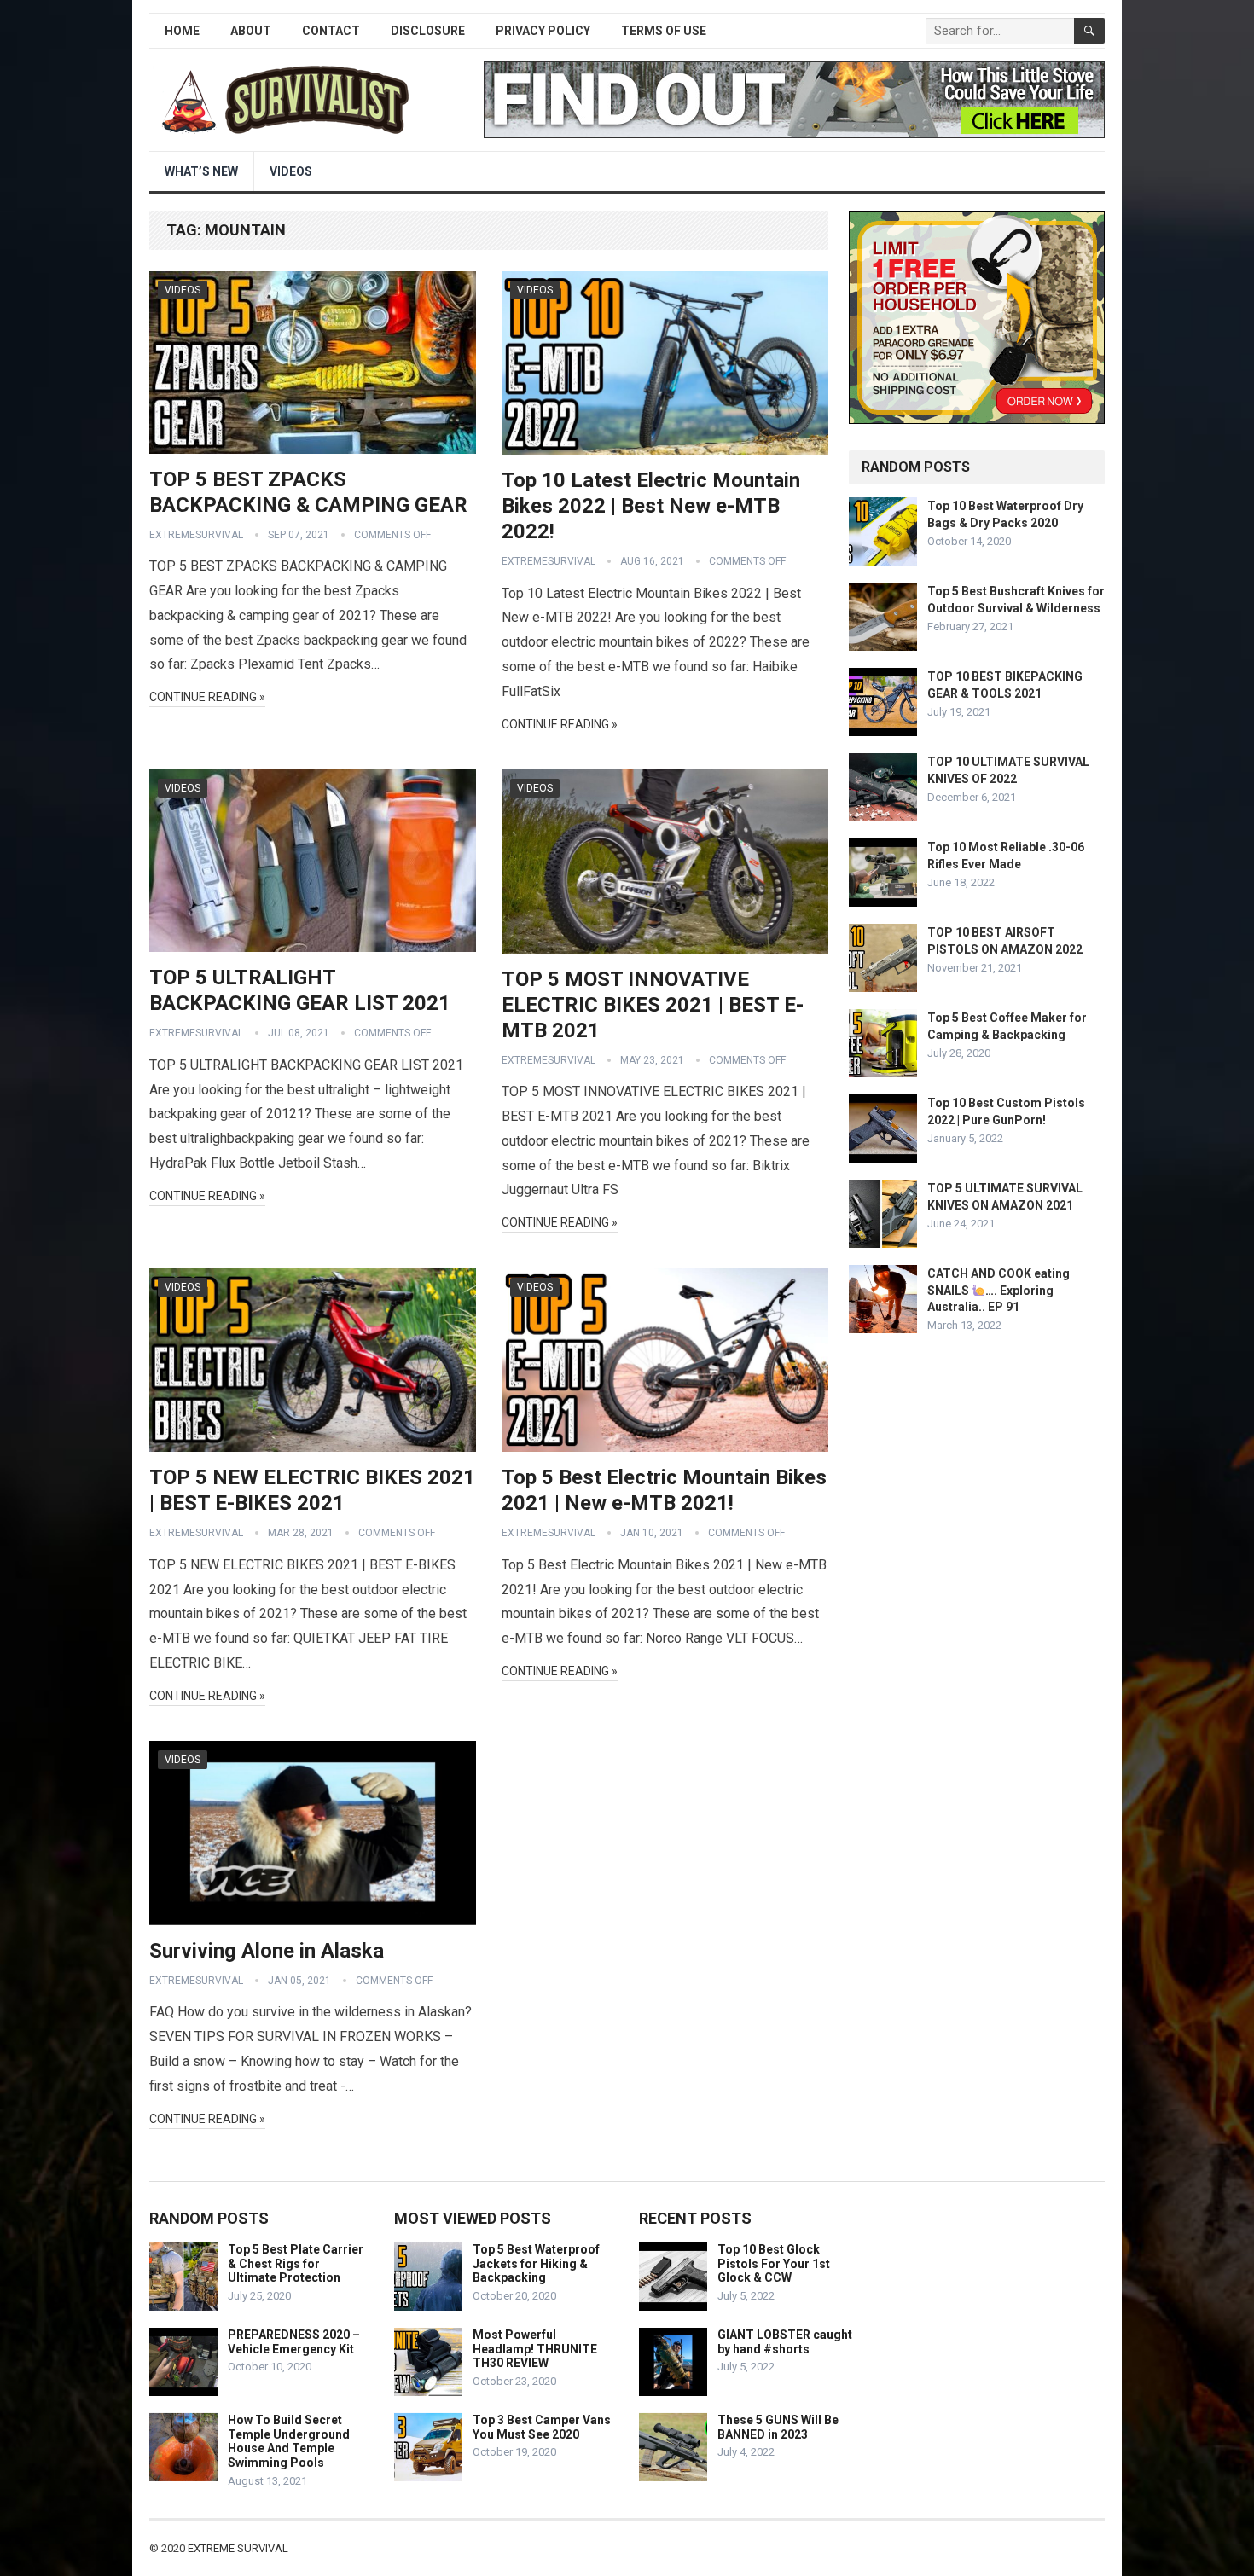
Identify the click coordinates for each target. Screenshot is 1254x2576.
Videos (291, 171)
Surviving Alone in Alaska (267, 1951)
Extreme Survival (238, 2548)
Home (182, 31)
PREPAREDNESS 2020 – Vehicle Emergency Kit (294, 2342)
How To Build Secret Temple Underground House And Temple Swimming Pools (289, 2441)
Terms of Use (664, 31)
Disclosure (428, 31)
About (251, 31)
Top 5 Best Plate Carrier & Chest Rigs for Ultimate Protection (296, 2264)
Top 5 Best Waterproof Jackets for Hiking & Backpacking (536, 2264)
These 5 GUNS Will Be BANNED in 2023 (778, 2427)
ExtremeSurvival (196, 535)
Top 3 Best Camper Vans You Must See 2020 (542, 2427)
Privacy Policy (543, 31)
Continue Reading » (207, 697)
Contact (331, 31)
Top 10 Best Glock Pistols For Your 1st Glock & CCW (774, 2264)
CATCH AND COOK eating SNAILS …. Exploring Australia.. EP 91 (999, 1290)
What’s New (201, 171)
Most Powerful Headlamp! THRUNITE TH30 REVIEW (535, 2349)
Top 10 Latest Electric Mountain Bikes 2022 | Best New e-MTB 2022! (651, 506)
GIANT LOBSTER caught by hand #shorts (785, 2342)
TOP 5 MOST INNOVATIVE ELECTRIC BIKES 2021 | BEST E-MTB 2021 (653, 1005)
